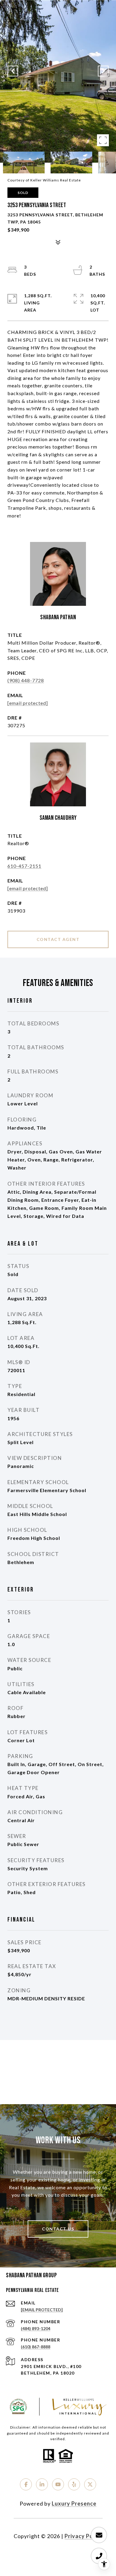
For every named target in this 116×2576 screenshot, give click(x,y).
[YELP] (74, 2484)
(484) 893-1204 (36, 2328)
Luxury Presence (74, 2503)
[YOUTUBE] (58, 2484)
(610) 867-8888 (36, 2347)
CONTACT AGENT (58, 939)
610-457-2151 (24, 866)
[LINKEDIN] (42, 2484)
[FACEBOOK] (26, 2484)
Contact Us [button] (58, 2229)
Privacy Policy (84, 2536)
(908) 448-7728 (26, 680)
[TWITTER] (90, 2484)
